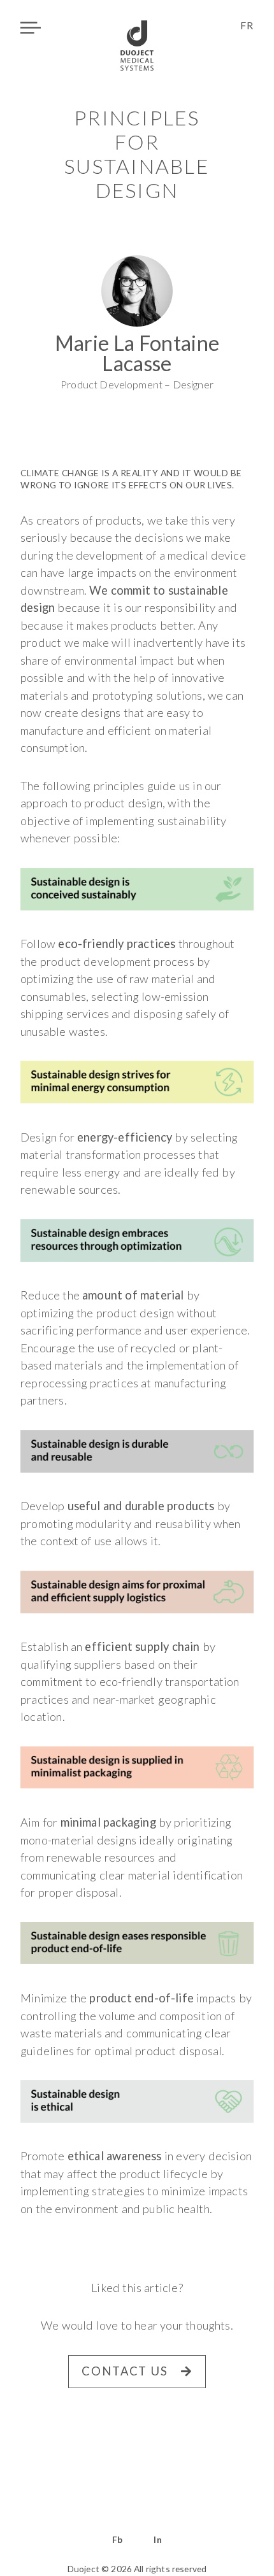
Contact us (125, 2371)
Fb (118, 2540)
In (158, 2540)
